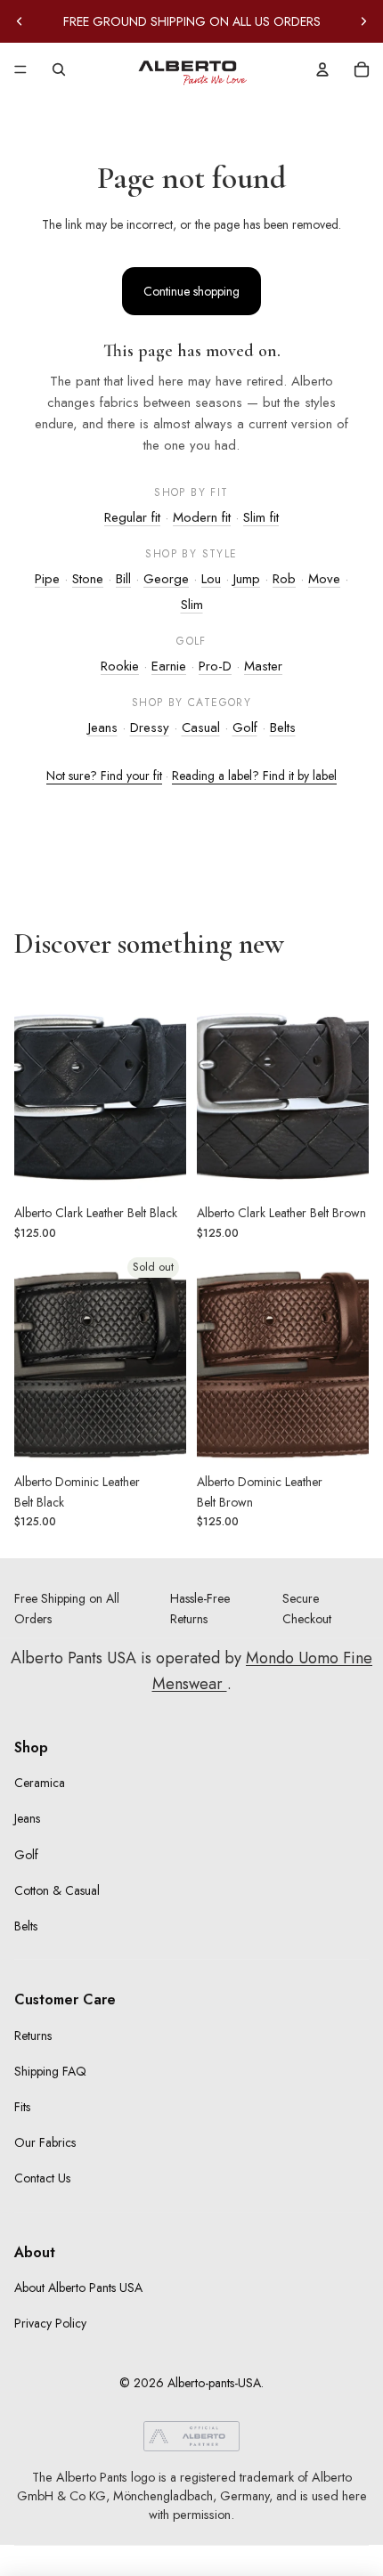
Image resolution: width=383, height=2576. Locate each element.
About (35, 2252)
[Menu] (20, 69)
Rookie (120, 666)
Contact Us (42, 2178)
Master (263, 666)
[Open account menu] (322, 69)
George (166, 579)
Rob (284, 579)
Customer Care (65, 1999)
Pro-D (215, 666)
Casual (201, 727)
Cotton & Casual (57, 1890)
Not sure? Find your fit (104, 776)
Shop (31, 1747)
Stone (88, 579)
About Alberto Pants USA (78, 2288)
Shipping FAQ (50, 2071)
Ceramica (40, 1783)
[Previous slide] (20, 21)
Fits (22, 2107)
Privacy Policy (50, 2323)
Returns (33, 2036)
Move (324, 579)
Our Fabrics (45, 2142)
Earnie (169, 666)
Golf (245, 727)
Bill (123, 579)
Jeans (103, 727)
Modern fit (202, 517)
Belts (283, 727)
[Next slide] (363, 21)
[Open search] (59, 69)
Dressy (150, 727)
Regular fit (132, 517)
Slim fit (261, 517)
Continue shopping (191, 291)
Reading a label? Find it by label (254, 776)
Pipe (47, 579)
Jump (247, 579)
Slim (192, 605)
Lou (211, 579)
